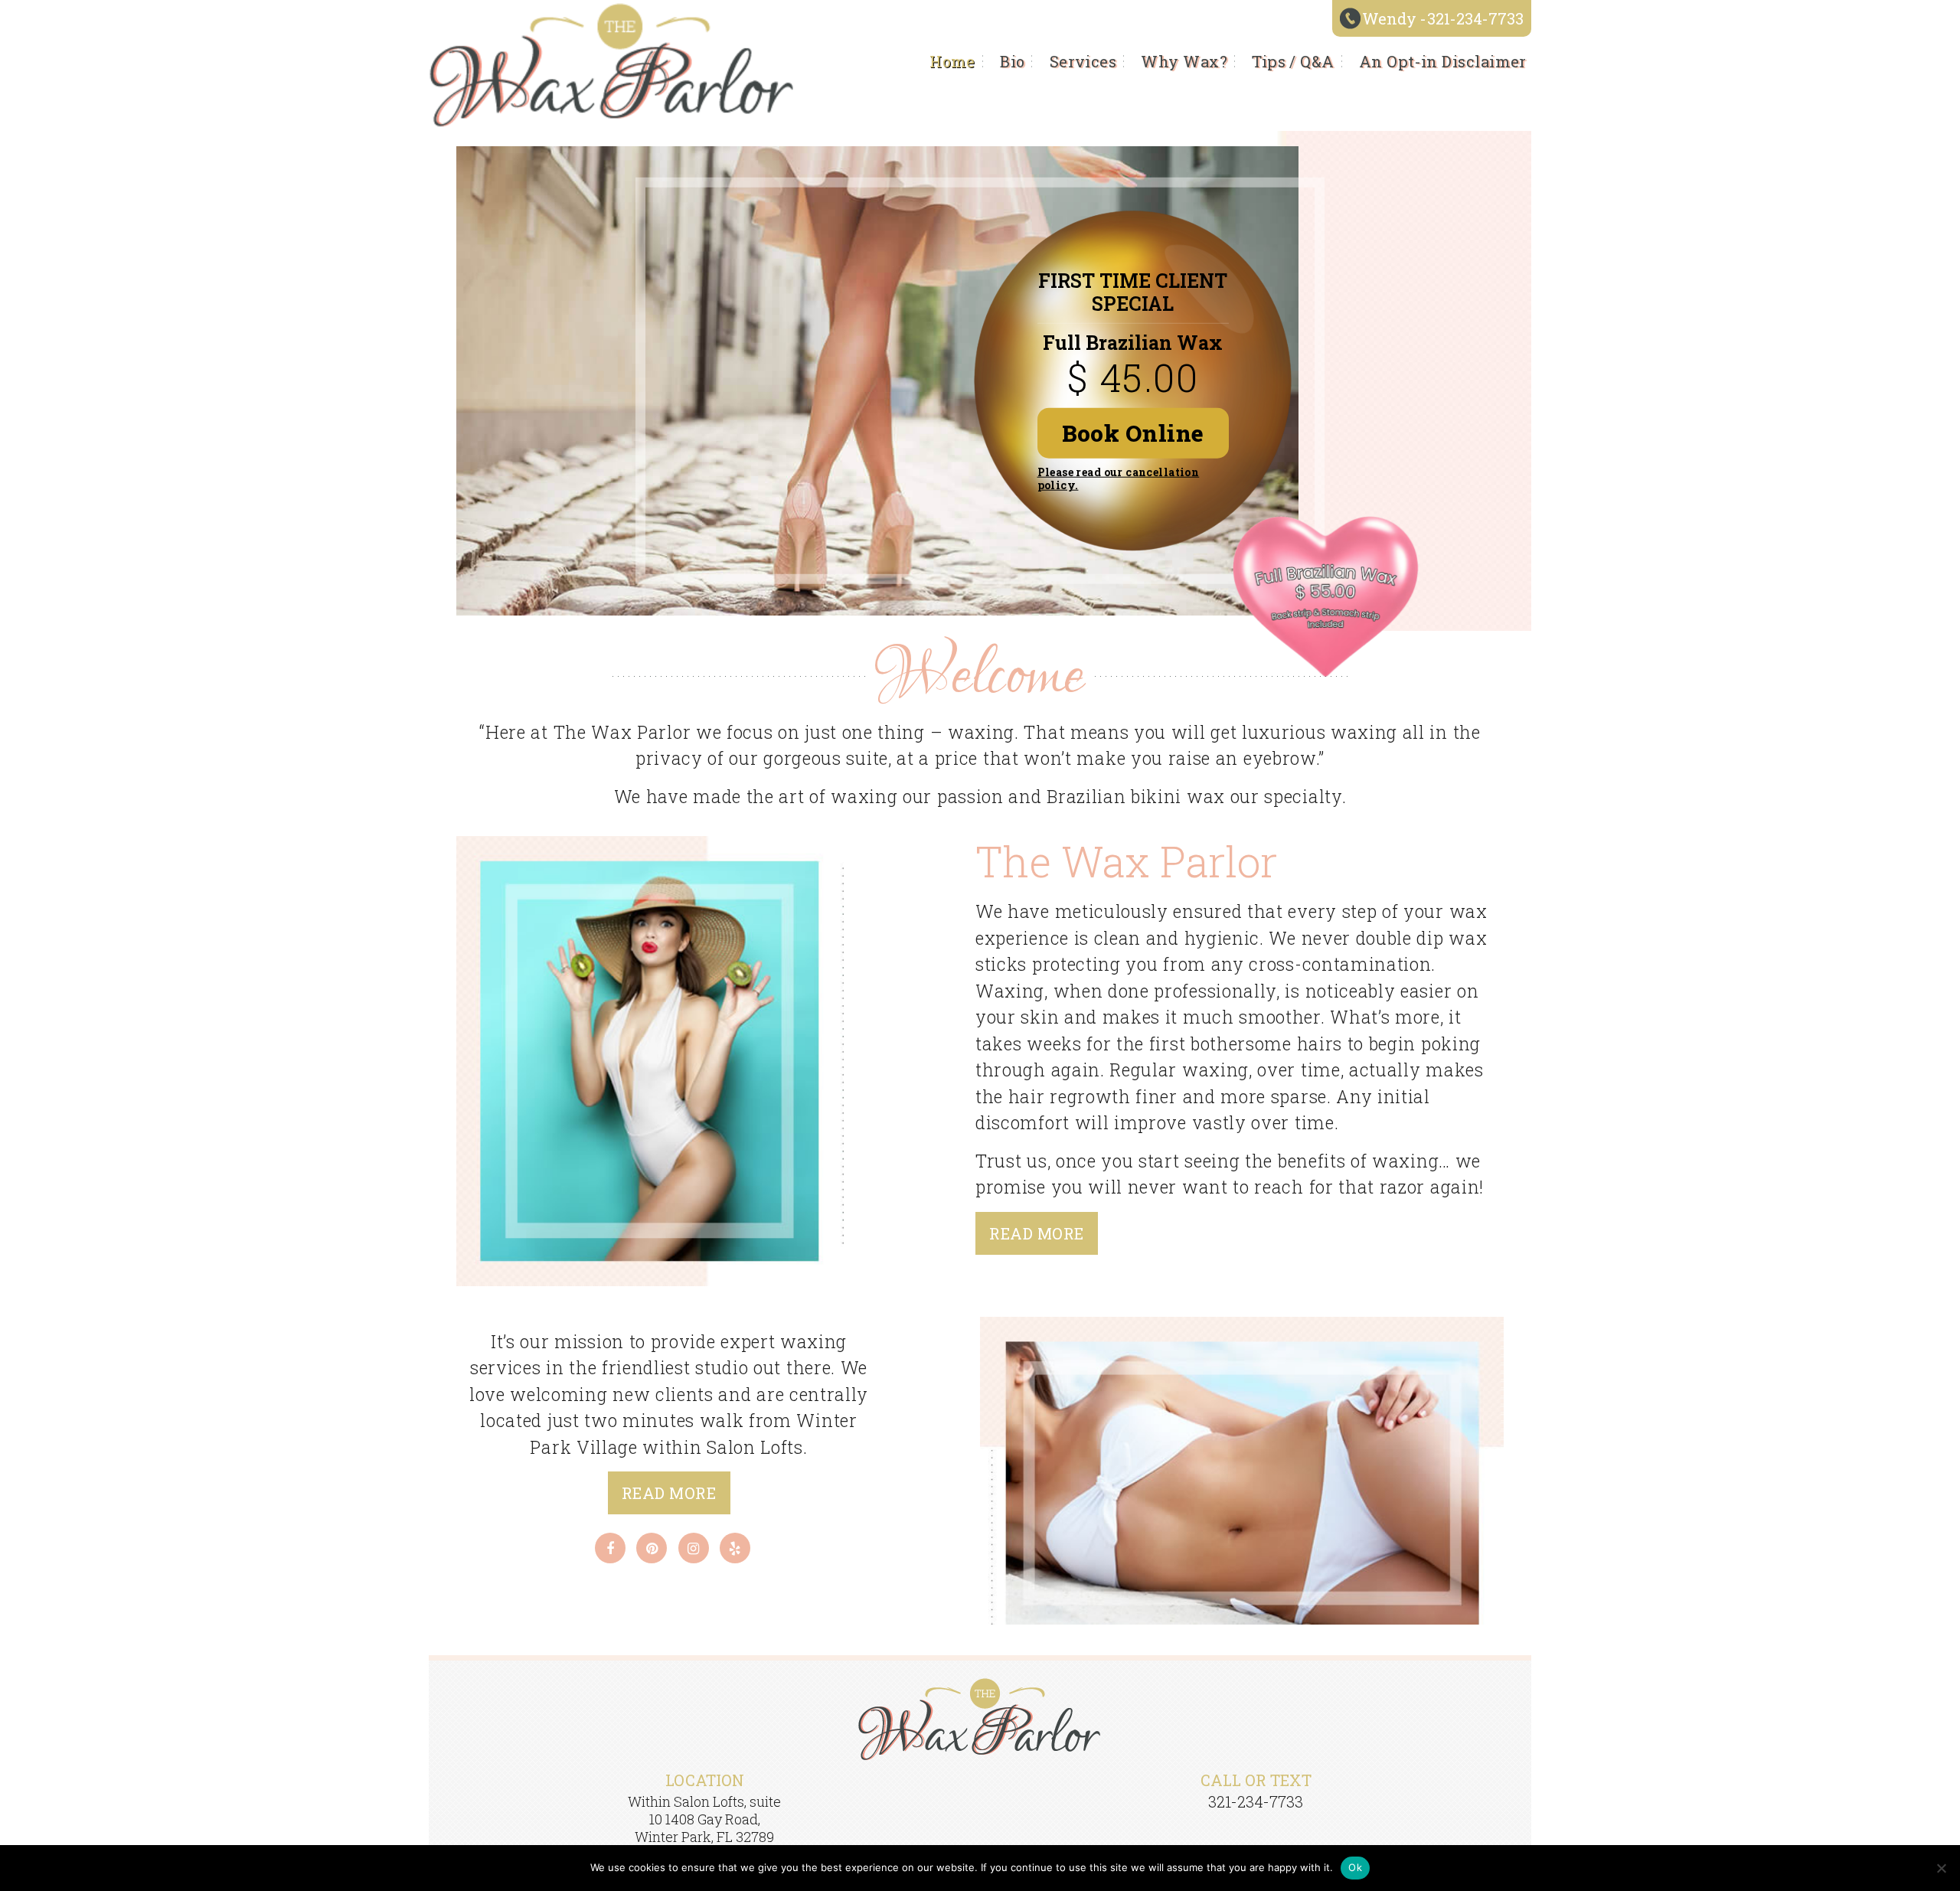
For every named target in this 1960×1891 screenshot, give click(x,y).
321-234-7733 (1475, 19)
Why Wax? (1184, 61)
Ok (1355, 1867)
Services (1083, 61)
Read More (1036, 1233)
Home (952, 61)
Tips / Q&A (1293, 61)
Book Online (1133, 433)
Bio (1012, 61)
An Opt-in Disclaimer (1443, 61)
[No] (1941, 1868)
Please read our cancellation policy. (1119, 478)
